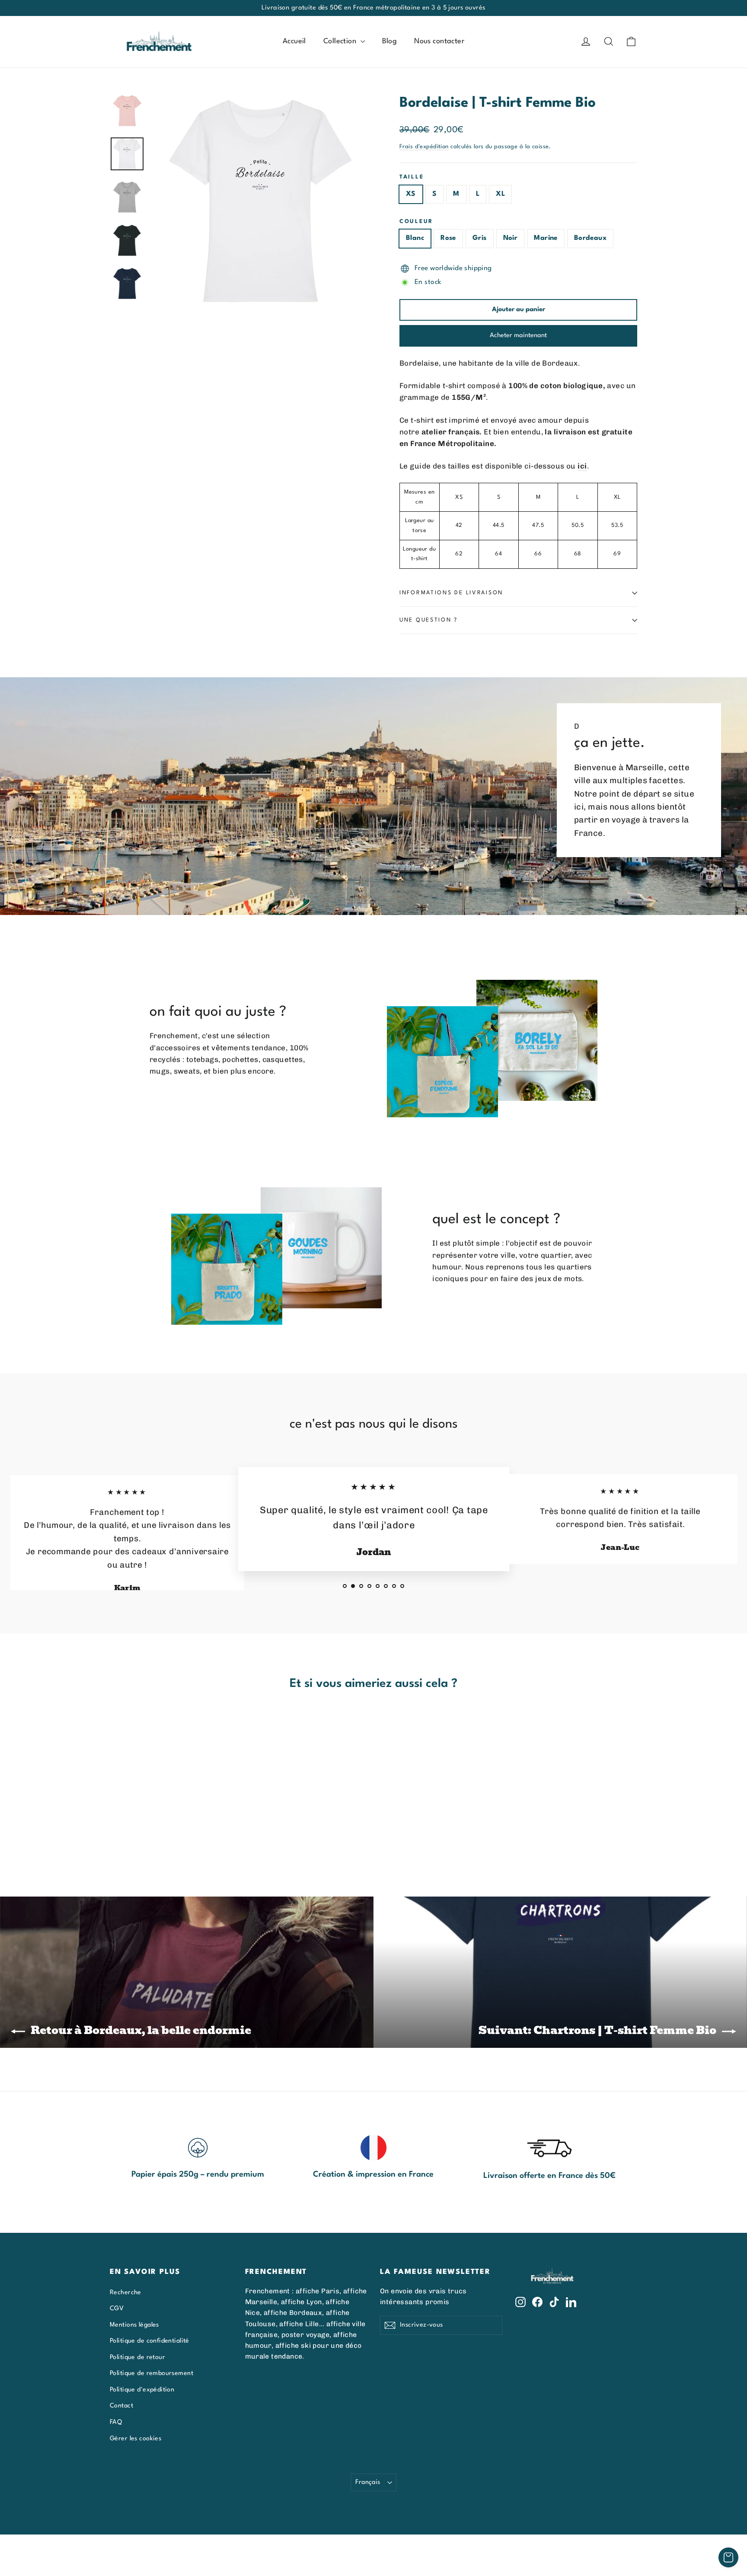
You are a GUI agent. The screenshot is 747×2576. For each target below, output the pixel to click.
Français (368, 2482)
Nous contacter (439, 41)
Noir (511, 238)
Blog (390, 41)
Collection (341, 41)
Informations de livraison (451, 593)
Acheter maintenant (518, 336)
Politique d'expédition (142, 2390)
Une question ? (429, 620)
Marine (546, 238)
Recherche (126, 2292)
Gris (480, 238)
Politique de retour (137, 2357)
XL (500, 194)
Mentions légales (134, 2325)
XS (411, 194)
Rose (448, 238)
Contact (121, 2406)
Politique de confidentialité (150, 2341)
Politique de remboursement (152, 2373)
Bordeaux (590, 238)
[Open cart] (728, 2557)
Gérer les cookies (136, 2439)
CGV (117, 2308)
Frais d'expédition (424, 147)
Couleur (416, 222)
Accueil (294, 41)
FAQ (116, 2422)
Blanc (415, 238)
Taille (412, 177)
